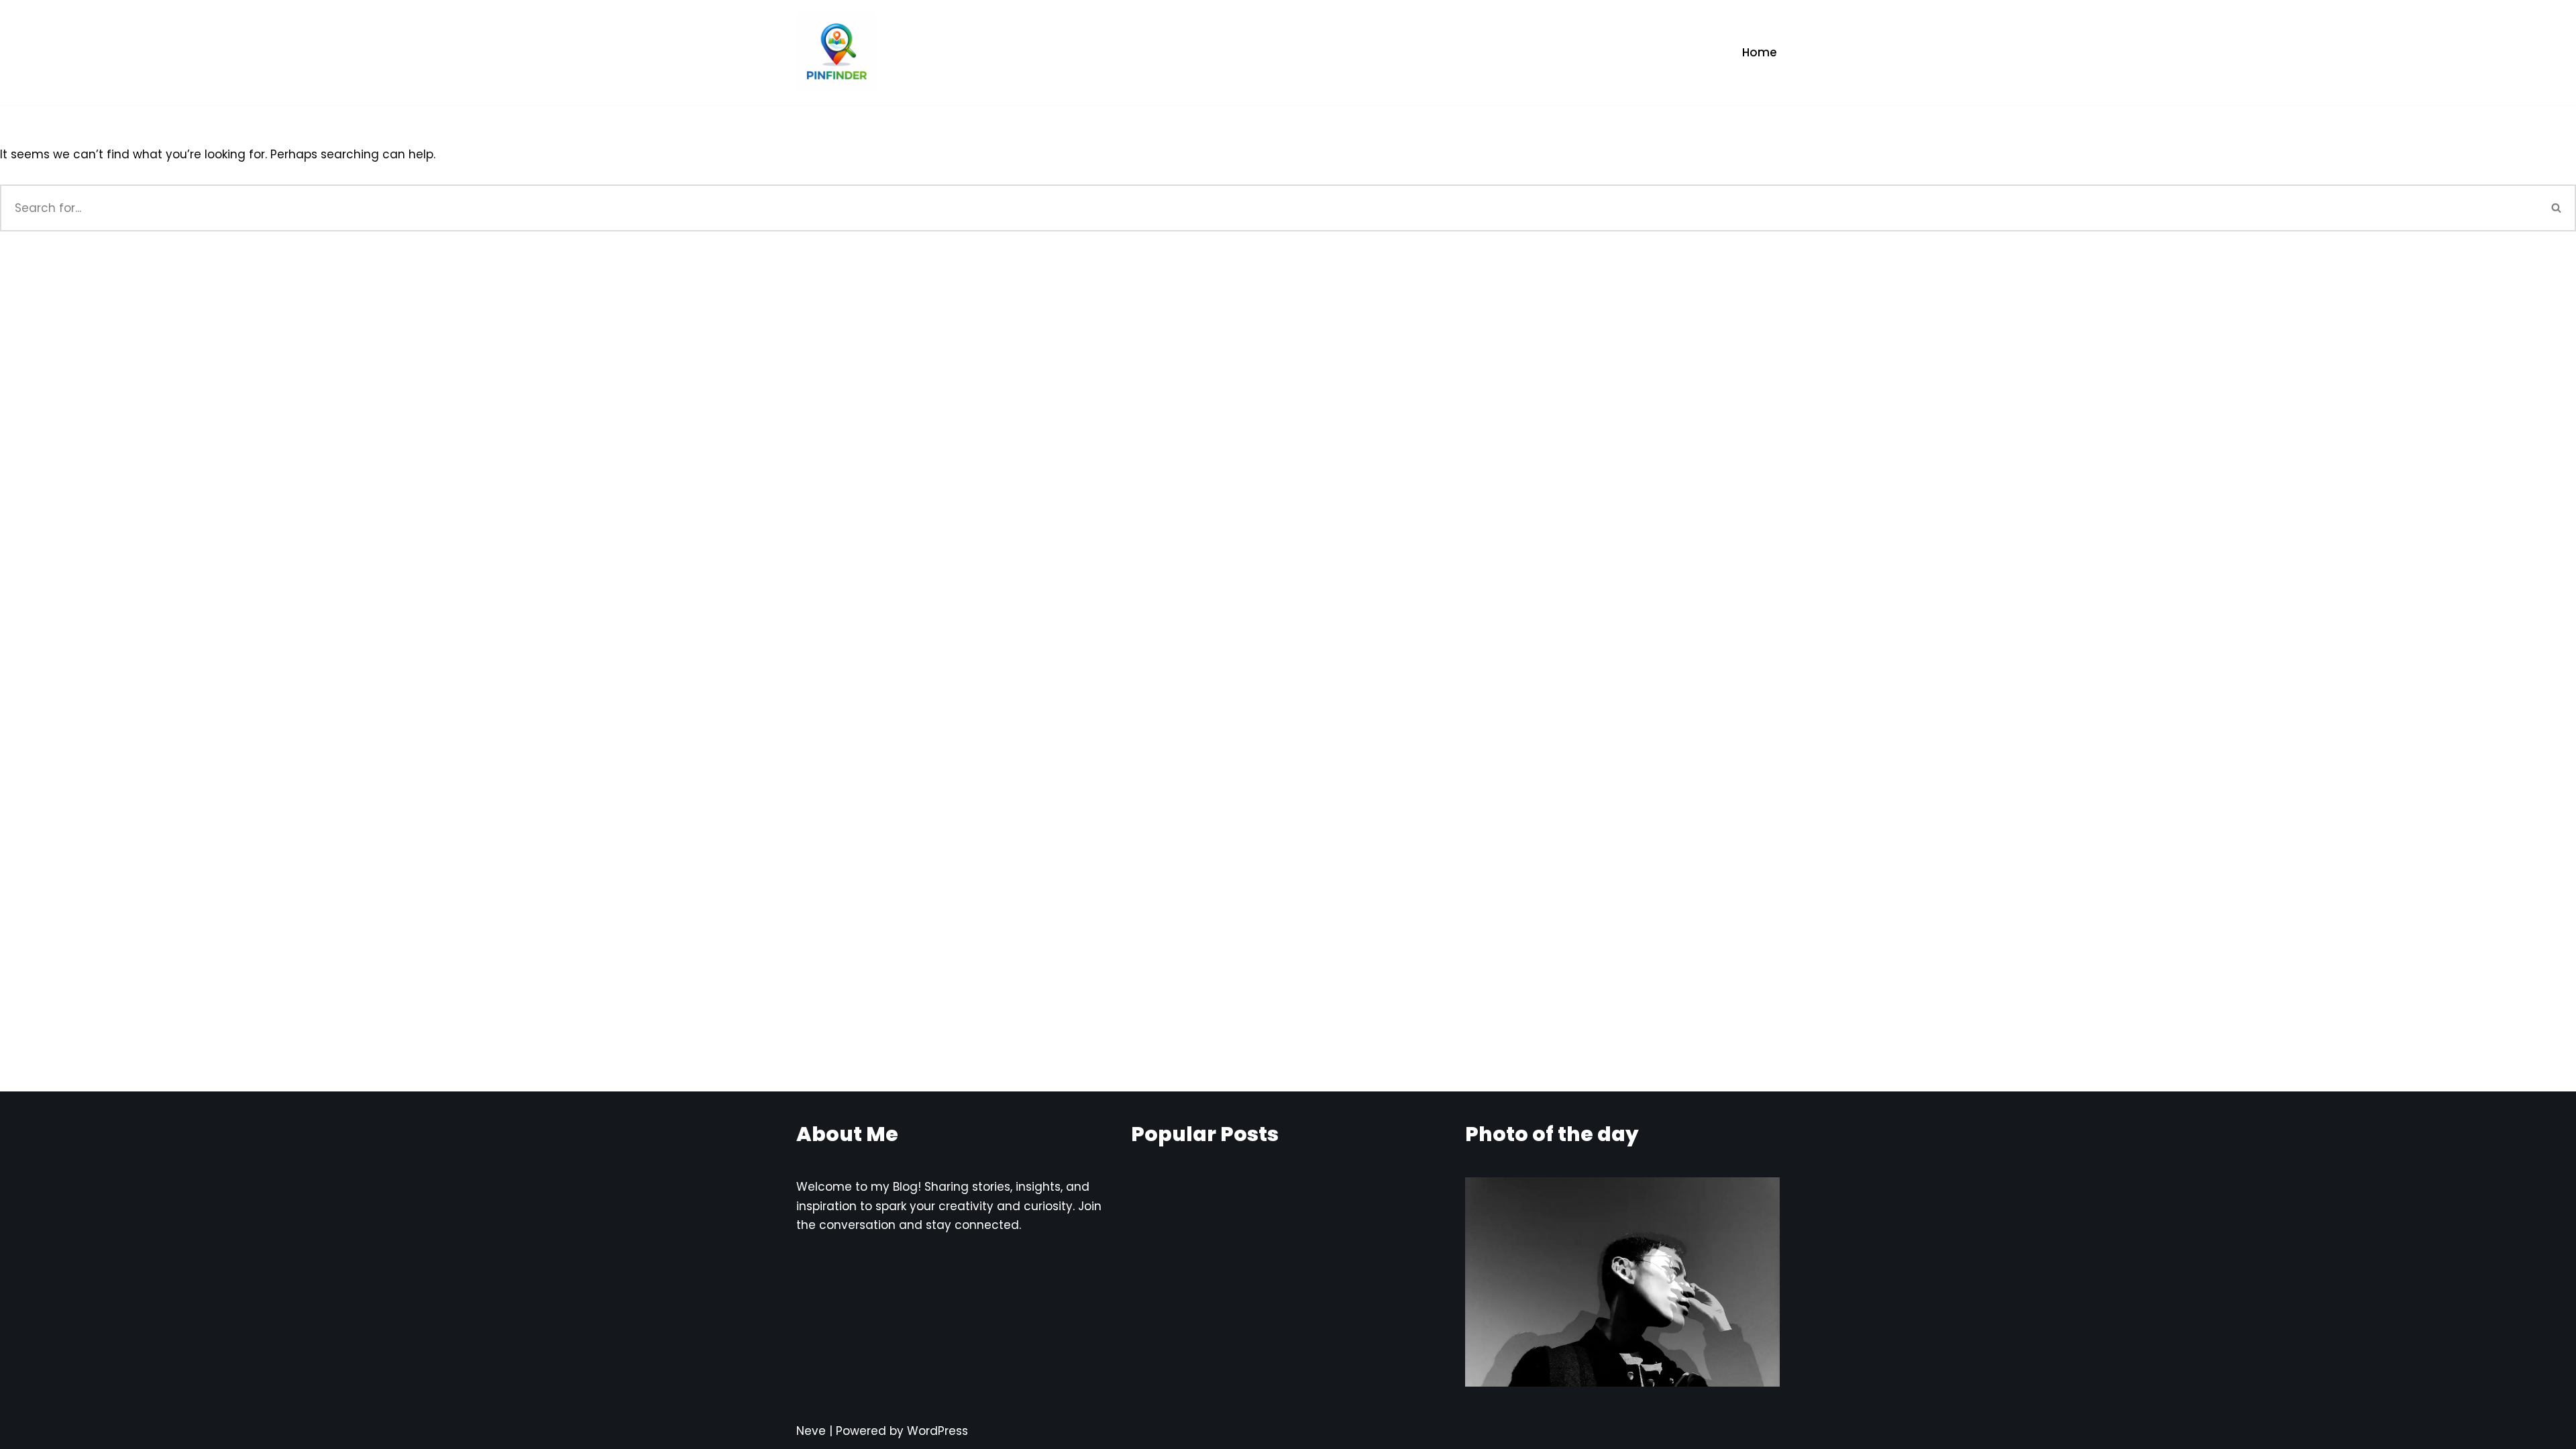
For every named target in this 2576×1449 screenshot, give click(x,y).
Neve (811, 1431)
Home (1760, 52)
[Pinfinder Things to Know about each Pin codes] (837, 52)
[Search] (2557, 208)
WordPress (937, 1431)
